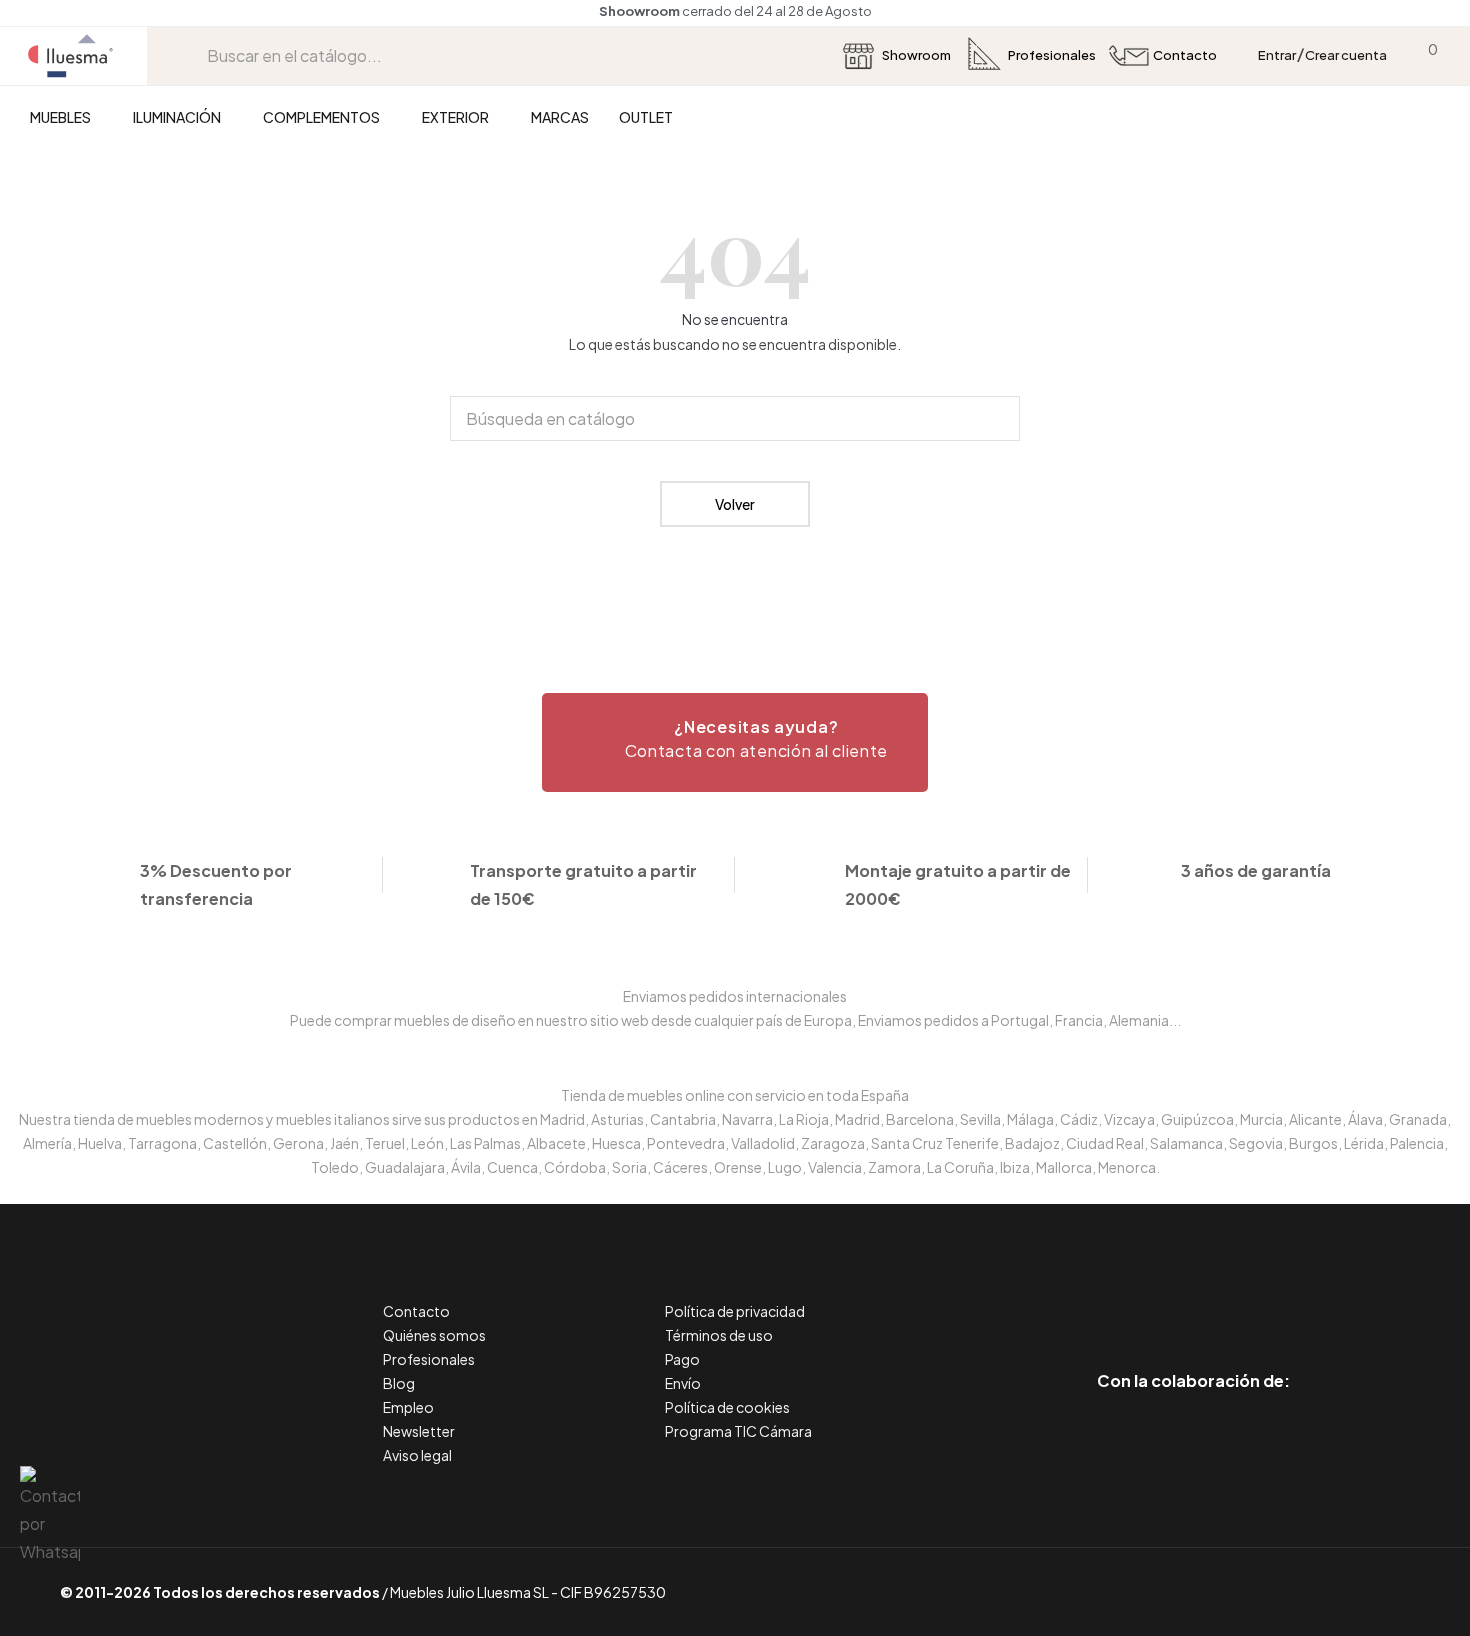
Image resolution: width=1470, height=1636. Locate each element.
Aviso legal (417, 1455)
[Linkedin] (1193, 1296)
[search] (192, 55)
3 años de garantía (1256, 870)
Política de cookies (727, 1407)
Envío (683, 1383)
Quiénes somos (434, 1335)
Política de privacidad (735, 1311)
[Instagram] (1238, 1296)
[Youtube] (1283, 1296)
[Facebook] (1103, 1296)
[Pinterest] (1148, 1296)
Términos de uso (719, 1335)
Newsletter (419, 1431)
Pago (682, 1359)
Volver (735, 504)
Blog (399, 1383)
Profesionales (429, 1359)
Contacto (416, 1311)
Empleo (408, 1407)
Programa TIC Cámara (738, 1431)
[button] (735, 742)
